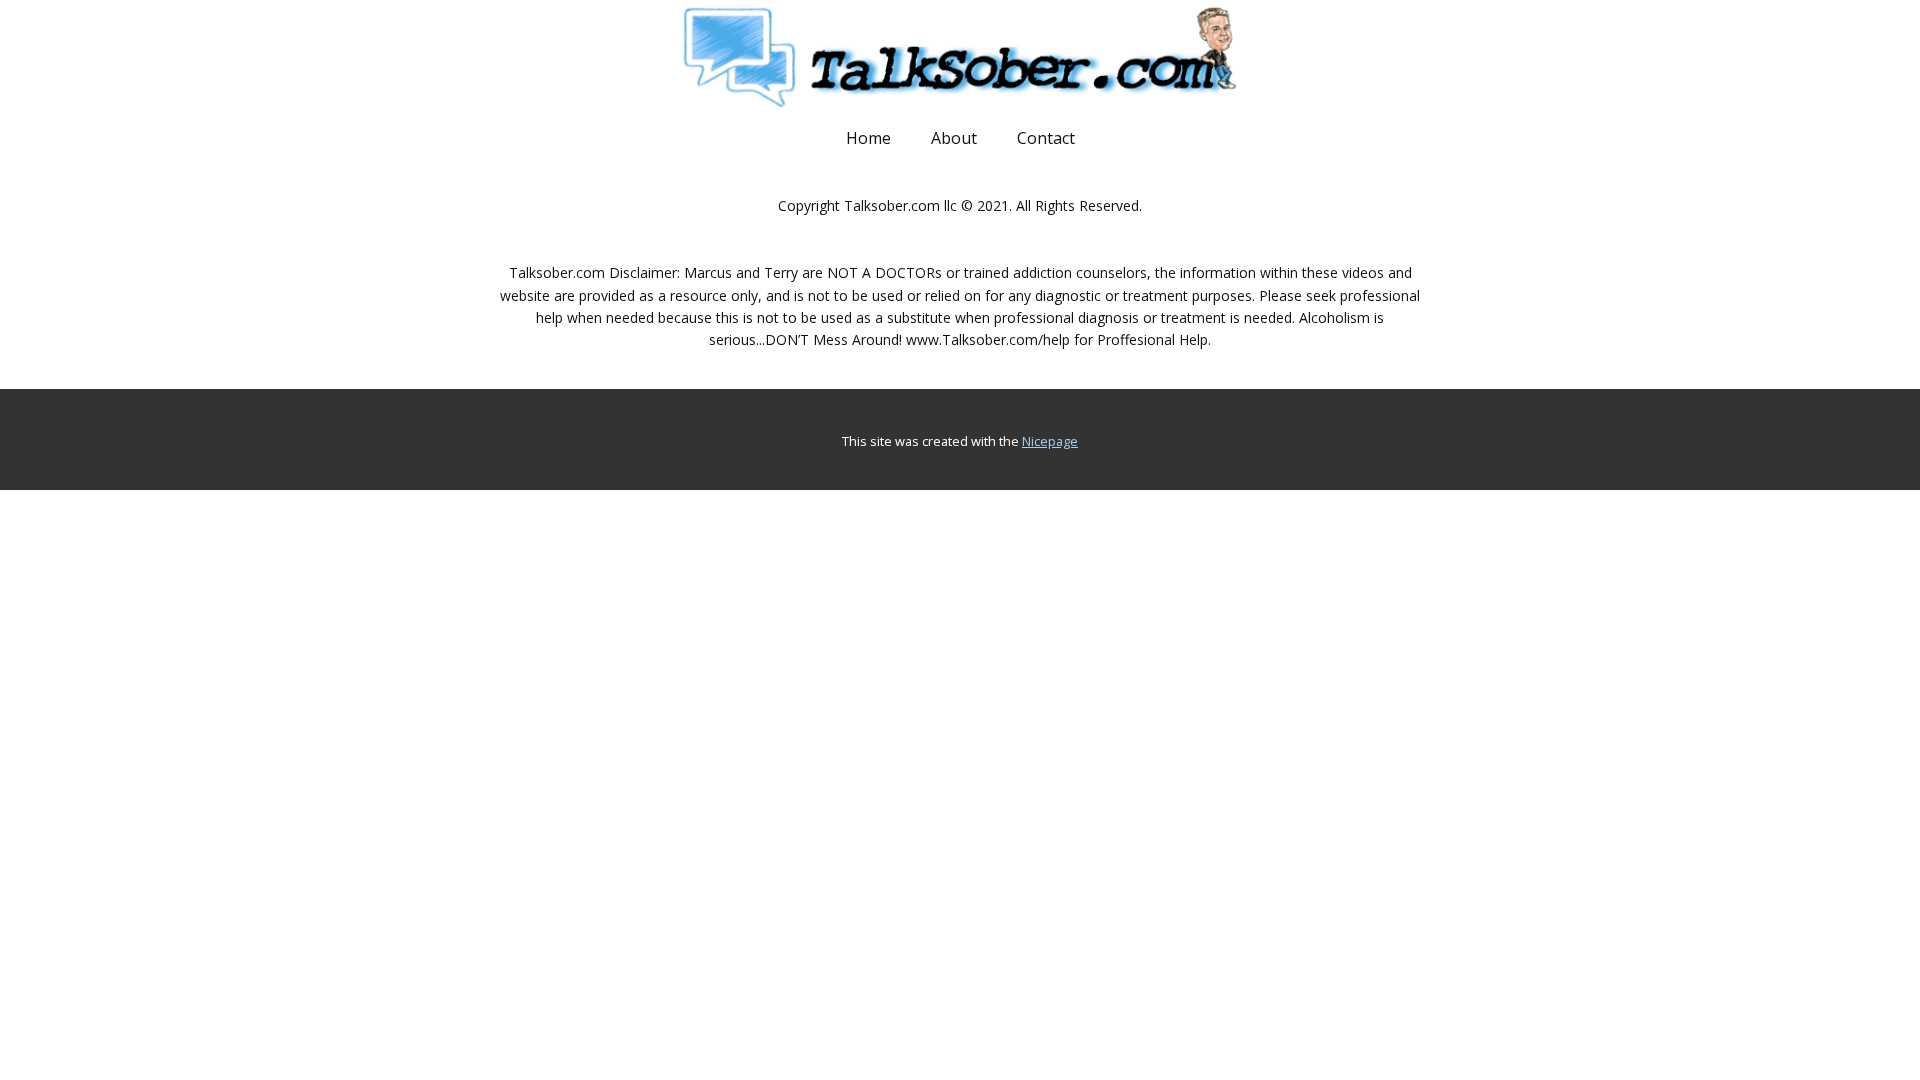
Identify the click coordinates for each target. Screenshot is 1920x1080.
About (954, 138)
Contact (1046, 138)
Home (868, 138)
